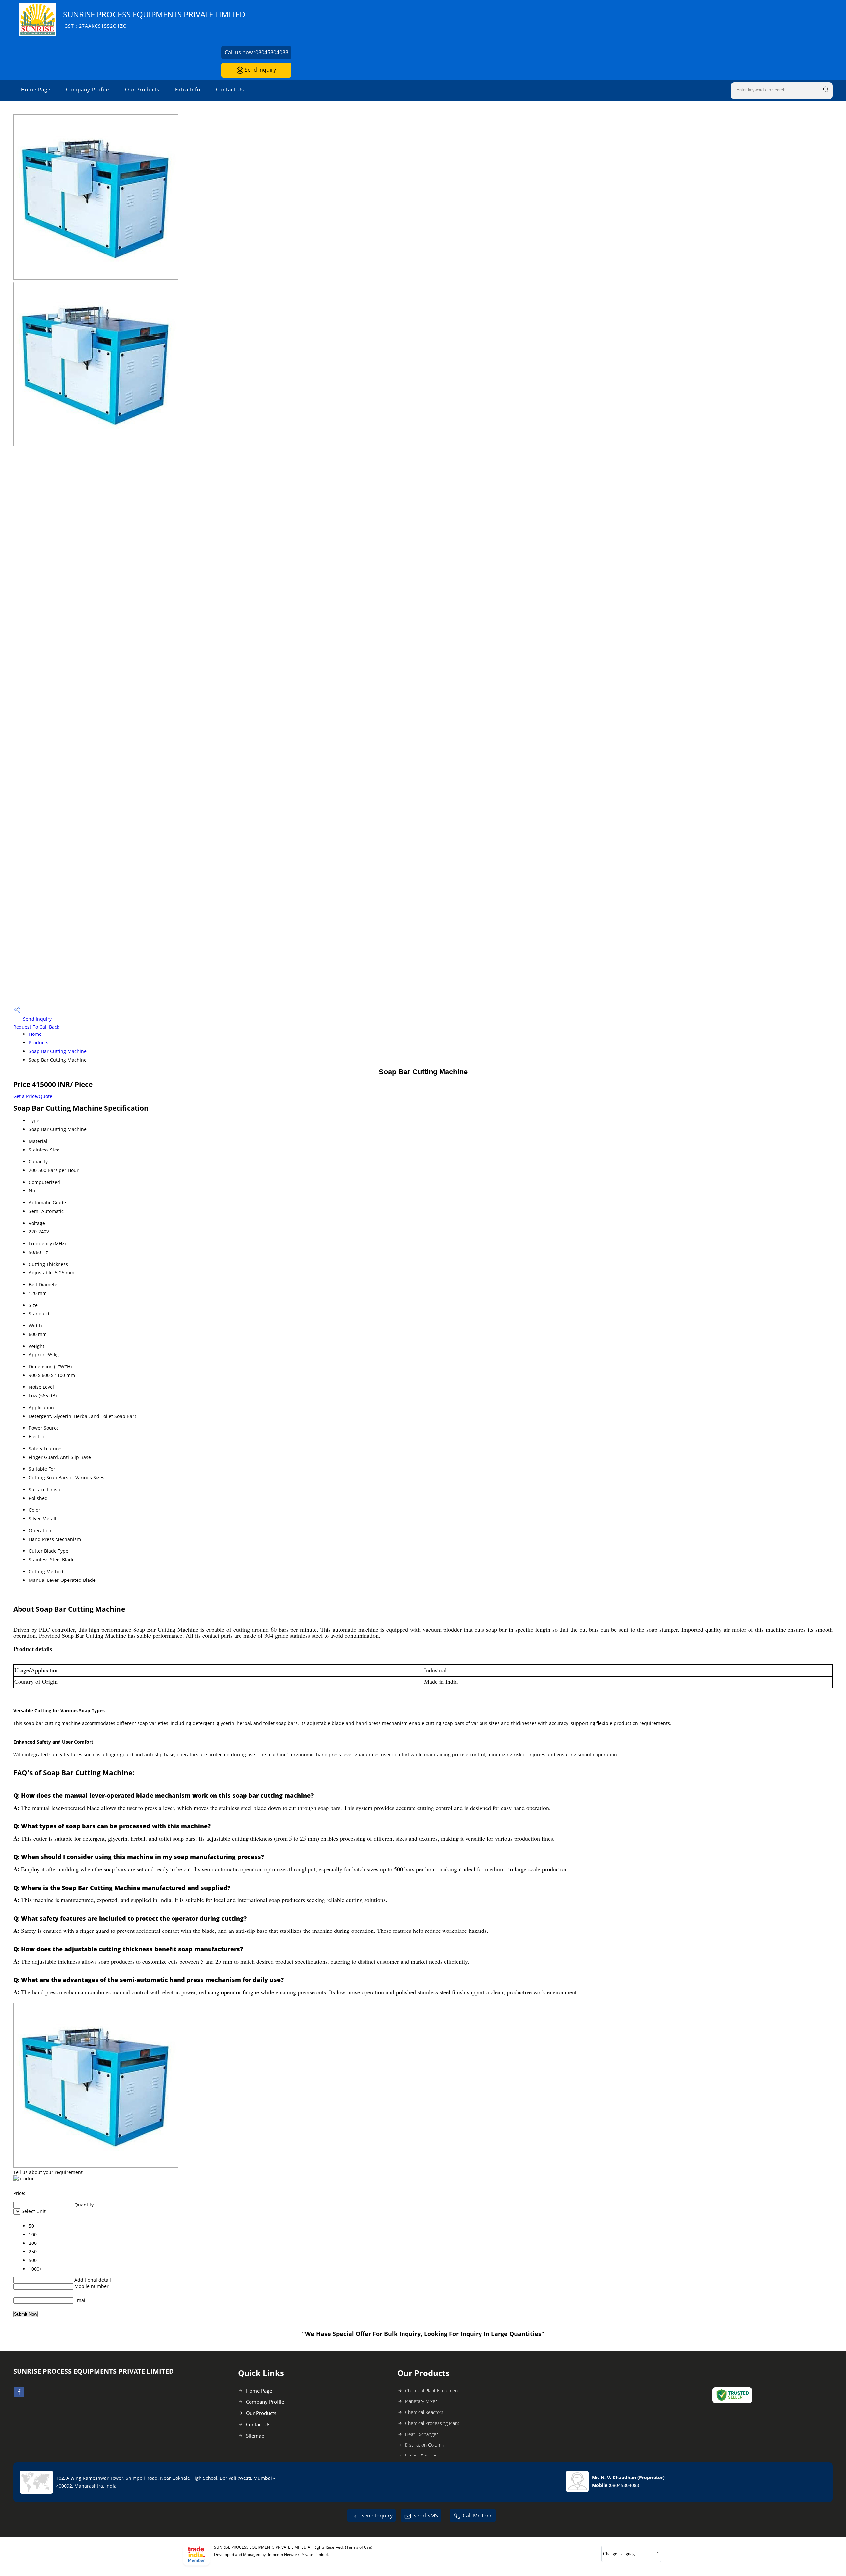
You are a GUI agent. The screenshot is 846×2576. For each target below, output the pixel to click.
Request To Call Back (36, 1027)
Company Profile (88, 89)
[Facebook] (19, 2395)
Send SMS (426, 2516)
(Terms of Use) (359, 2547)
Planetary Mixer (421, 2401)
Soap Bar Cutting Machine (58, 1051)
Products (38, 1043)
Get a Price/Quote (33, 1096)
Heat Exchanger (422, 2434)
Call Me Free (478, 2516)
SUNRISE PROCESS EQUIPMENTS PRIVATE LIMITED (154, 19)
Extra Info (188, 89)
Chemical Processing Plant (432, 2423)
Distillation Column (424, 2445)
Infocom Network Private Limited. (298, 2554)
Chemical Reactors (424, 2412)
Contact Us (230, 89)
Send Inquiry (260, 70)
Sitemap (255, 2436)
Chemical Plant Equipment (432, 2390)
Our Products (142, 89)
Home (35, 1034)
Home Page (36, 89)
